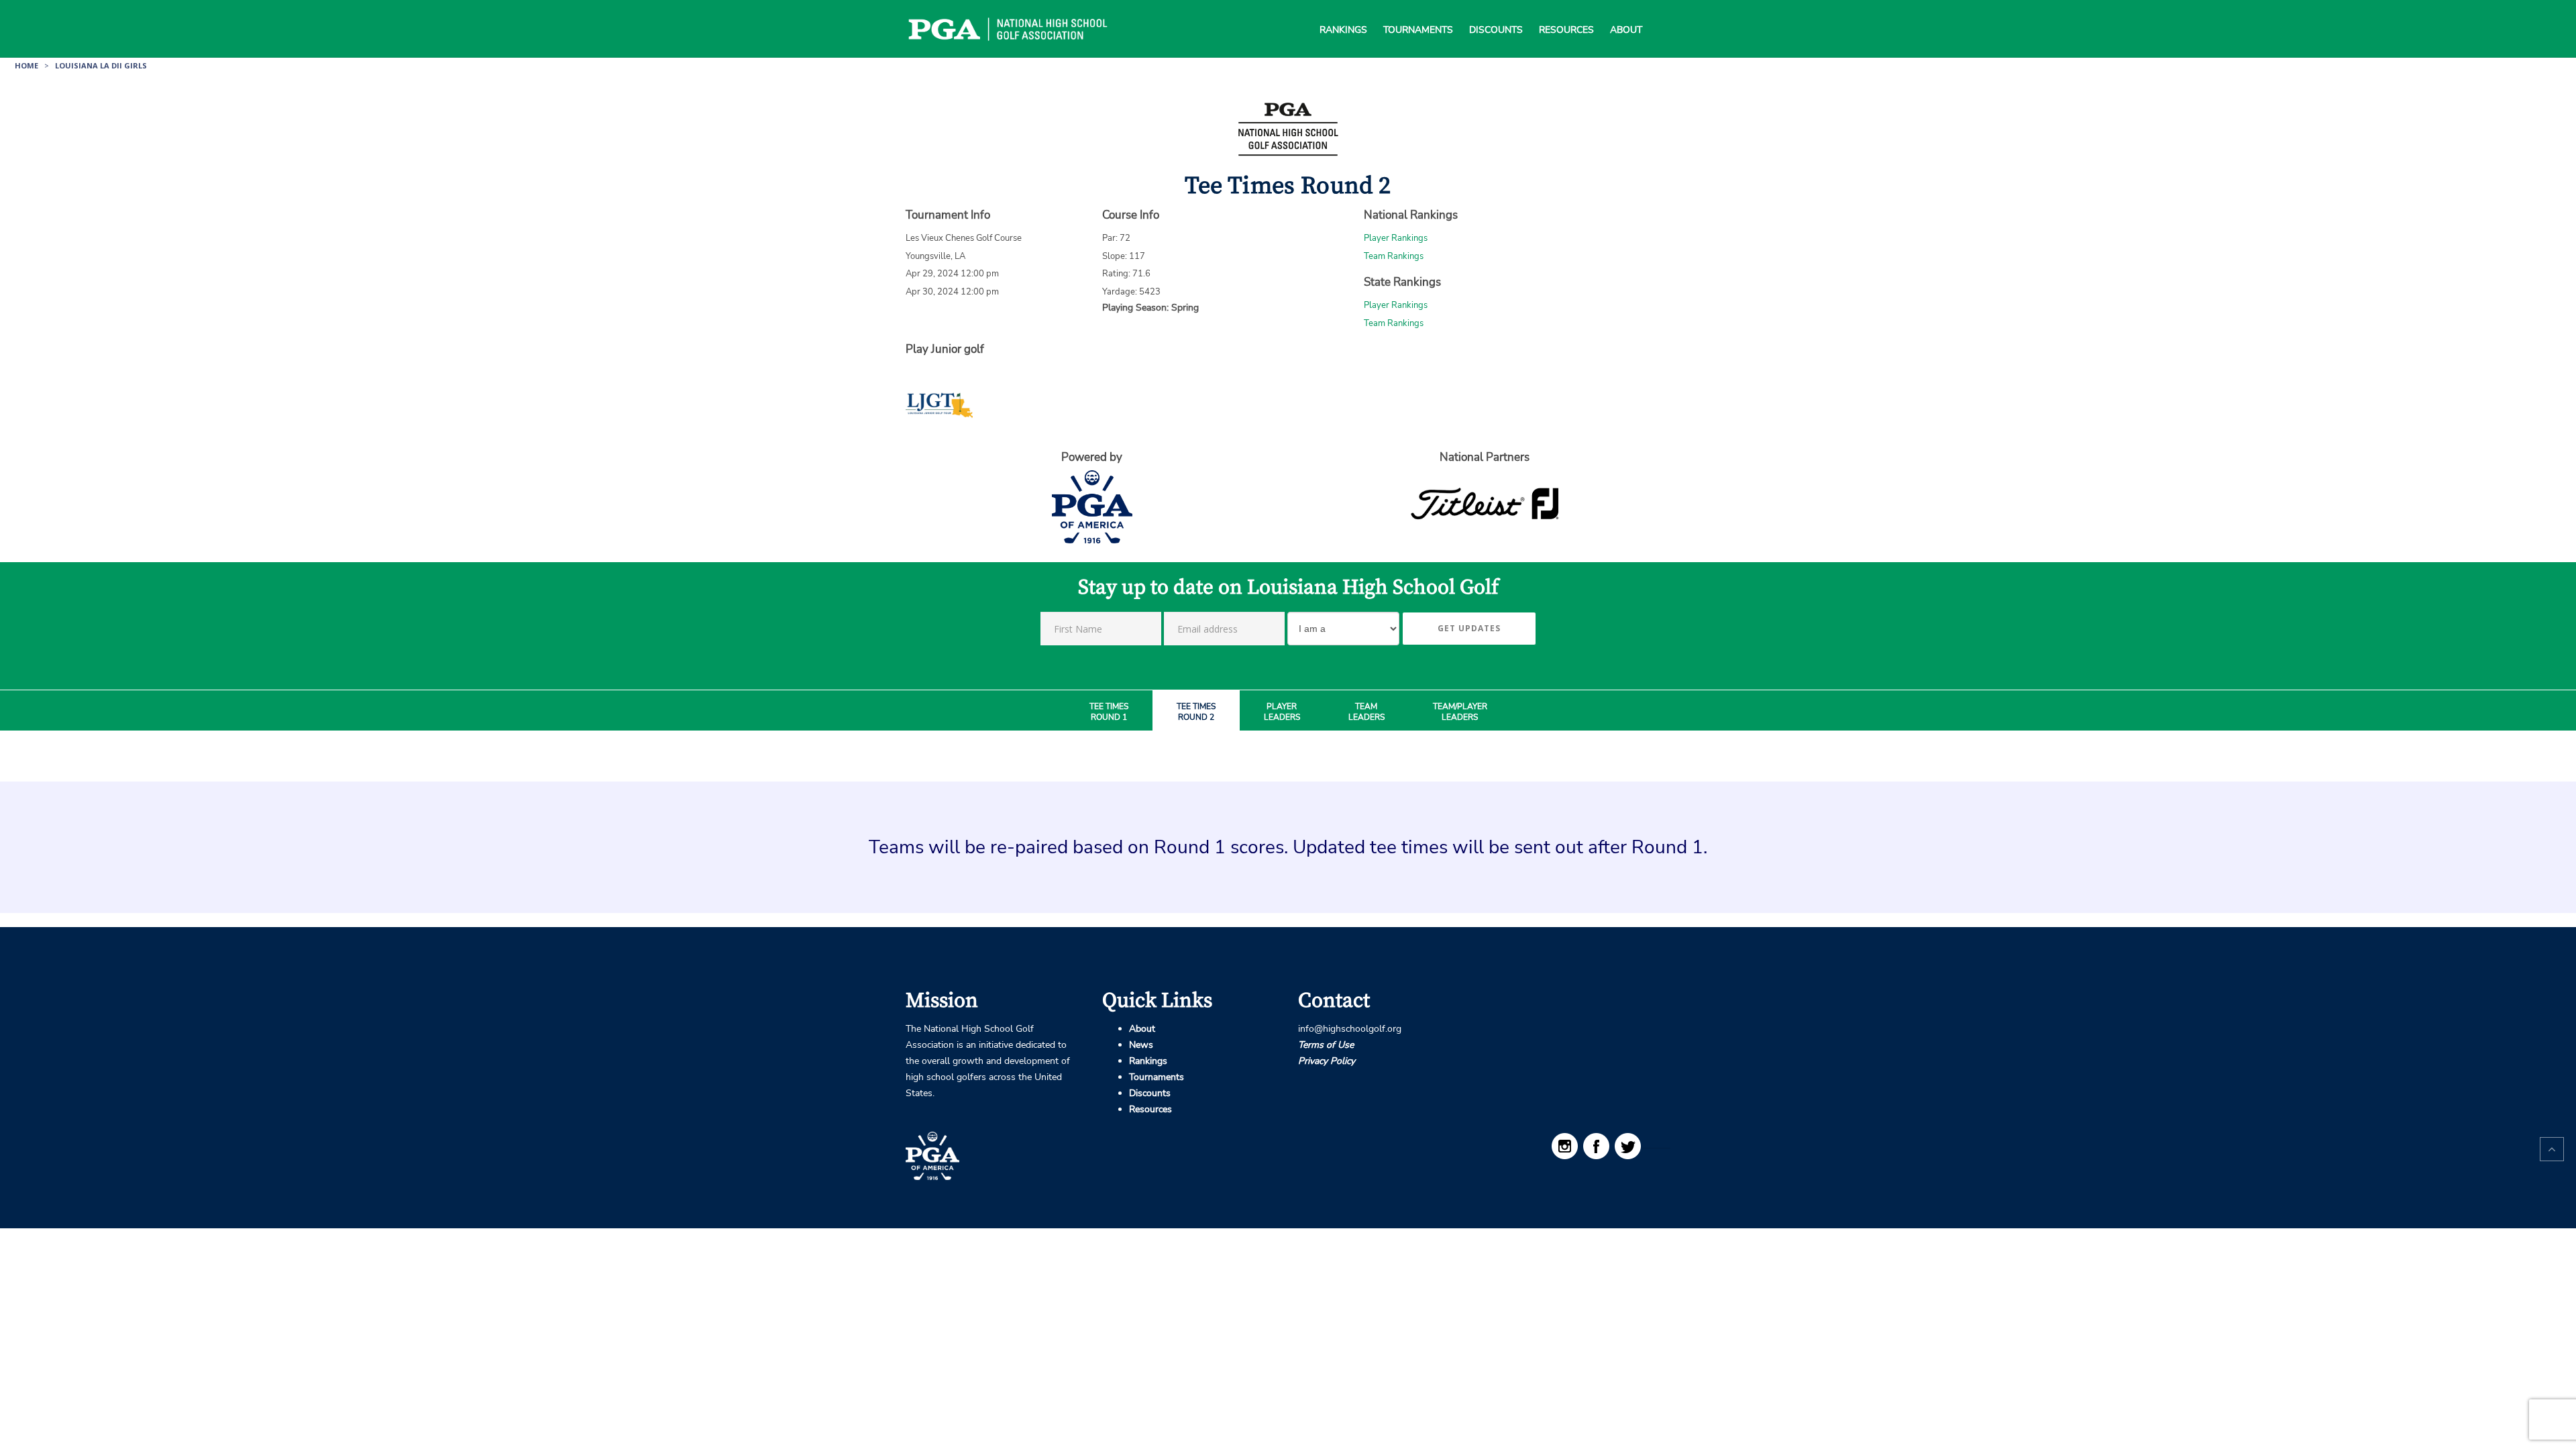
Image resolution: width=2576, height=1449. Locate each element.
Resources (1566, 13)
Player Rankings (1396, 238)
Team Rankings (1394, 256)
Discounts (1496, 13)
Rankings (1343, 13)
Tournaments (1418, 13)
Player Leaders (1282, 712)
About (1626, 13)
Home (26, 65)
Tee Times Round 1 (1109, 712)
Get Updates (1469, 628)
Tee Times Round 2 (1196, 712)
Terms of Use (1326, 1045)
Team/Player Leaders (1460, 712)
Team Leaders (1366, 712)
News (1141, 1045)
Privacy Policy (1327, 1061)
